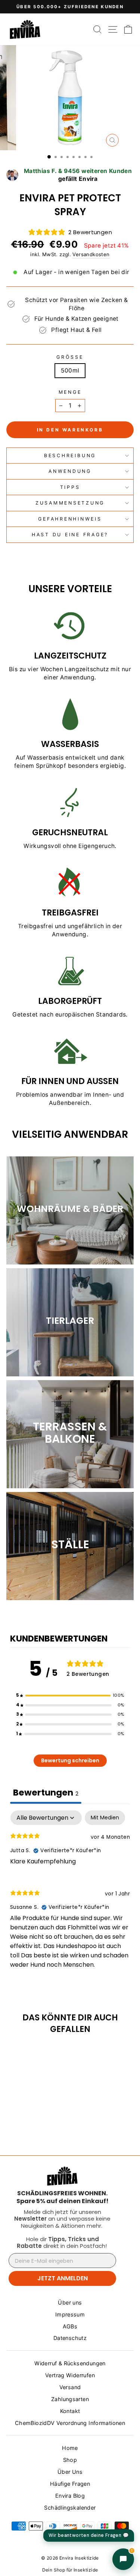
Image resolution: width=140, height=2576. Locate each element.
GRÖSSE (70, 357)
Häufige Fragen (70, 2484)
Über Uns (70, 2472)
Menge (70, 392)
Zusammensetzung (70, 503)
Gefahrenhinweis (70, 519)
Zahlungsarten (70, 2399)
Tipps (70, 487)
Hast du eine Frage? (70, 535)
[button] (70, 1696)
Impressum (70, 2314)
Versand (70, 2387)
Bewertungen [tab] (46, 1793)
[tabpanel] (70, 1896)
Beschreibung (70, 455)
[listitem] (62, 2197)
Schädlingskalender (70, 2508)
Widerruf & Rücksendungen (70, 2363)
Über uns (70, 2302)
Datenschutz (70, 2338)
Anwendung (70, 471)
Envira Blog (70, 2496)
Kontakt (70, 2411)
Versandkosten (91, 254)
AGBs (70, 2326)
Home (70, 2448)
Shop (70, 2460)
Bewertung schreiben (70, 1760)
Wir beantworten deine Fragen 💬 (89, 2535)
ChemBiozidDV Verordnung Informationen (70, 2423)
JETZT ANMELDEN (63, 2278)
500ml (70, 370)
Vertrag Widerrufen (70, 2375)
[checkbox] (105, 1818)
